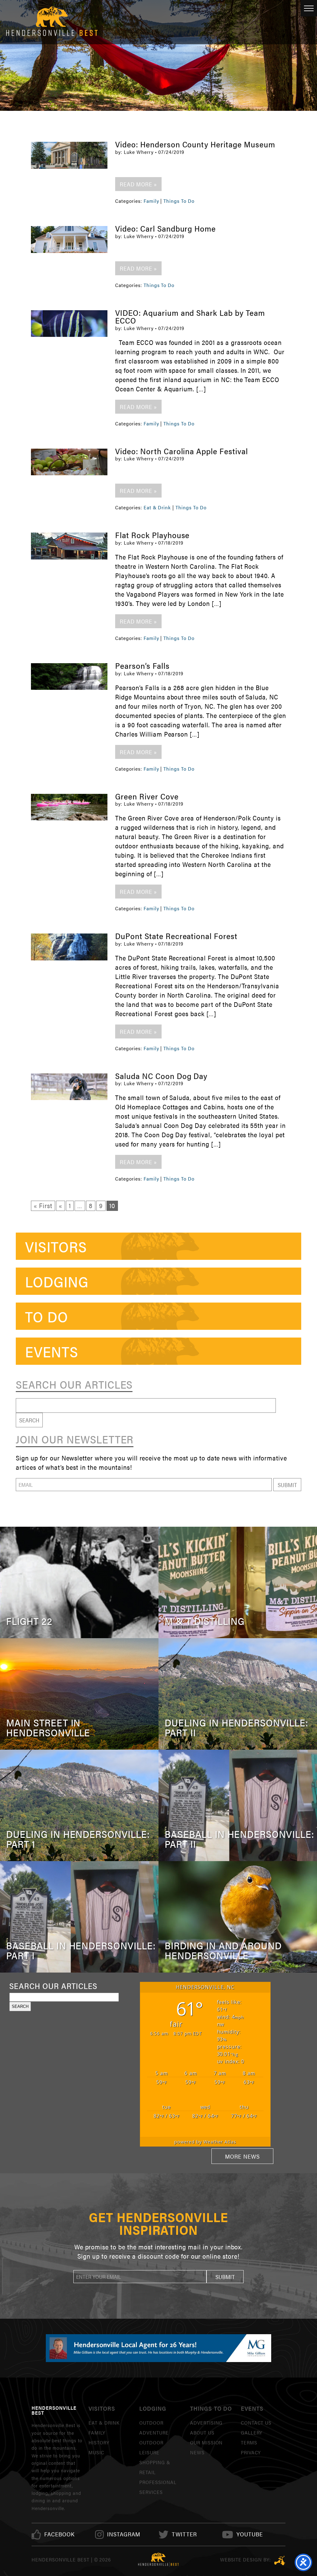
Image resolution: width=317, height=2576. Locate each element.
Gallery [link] (252, 2432)
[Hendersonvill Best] (158, 2560)
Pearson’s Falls (142, 666)
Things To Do (179, 201)
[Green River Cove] (69, 807)
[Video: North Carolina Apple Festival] (69, 462)
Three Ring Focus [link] (280, 2561)
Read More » (138, 184)
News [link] (197, 2452)
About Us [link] (202, 2432)
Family (151, 201)
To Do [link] (47, 1316)
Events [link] (52, 1351)
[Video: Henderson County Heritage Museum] (69, 155)
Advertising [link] (206, 2423)
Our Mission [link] (206, 2442)
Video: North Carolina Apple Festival (182, 451)
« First (43, 1205)
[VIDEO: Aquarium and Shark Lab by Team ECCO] (69, 324)
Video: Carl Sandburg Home (165, 228)
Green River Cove (147, 796)
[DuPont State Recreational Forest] (69, 947)
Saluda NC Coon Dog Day (161, 1076)
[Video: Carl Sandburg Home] (69, 239)
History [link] (99, 2442)
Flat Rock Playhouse (152, 535)
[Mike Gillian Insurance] (158, 2348)
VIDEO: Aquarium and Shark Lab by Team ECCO (190, 317)
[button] (287, 1485)
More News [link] (242, 2156)
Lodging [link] (57, 1281)
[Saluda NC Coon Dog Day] (69, 1087)
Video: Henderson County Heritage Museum (195, 144)
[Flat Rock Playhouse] (69, 546)
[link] (59, 2534)
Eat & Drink (157, 507)
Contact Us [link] (256, 2423)
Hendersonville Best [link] (52, 22)
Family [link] (97, 2432)
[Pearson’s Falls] (69, 677)
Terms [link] (249, 2442)
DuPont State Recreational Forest (176, 936)
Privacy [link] (251, 2452)
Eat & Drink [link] (104, 2423)
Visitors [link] (56, 1246)
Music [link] (96, 2452)
